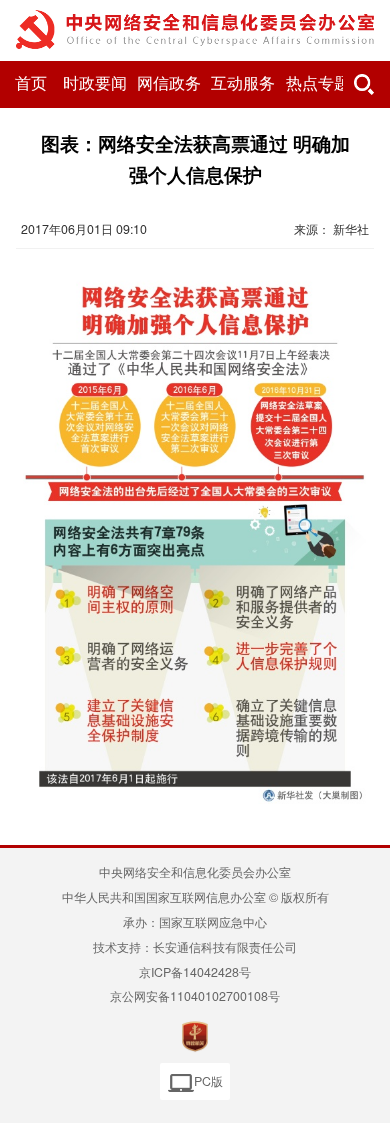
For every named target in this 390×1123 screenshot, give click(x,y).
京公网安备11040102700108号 (195, 996)
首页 (31, 83)
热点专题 (318, 83)
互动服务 (243, 83)
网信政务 (169, 83)
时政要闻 (95, 83)
